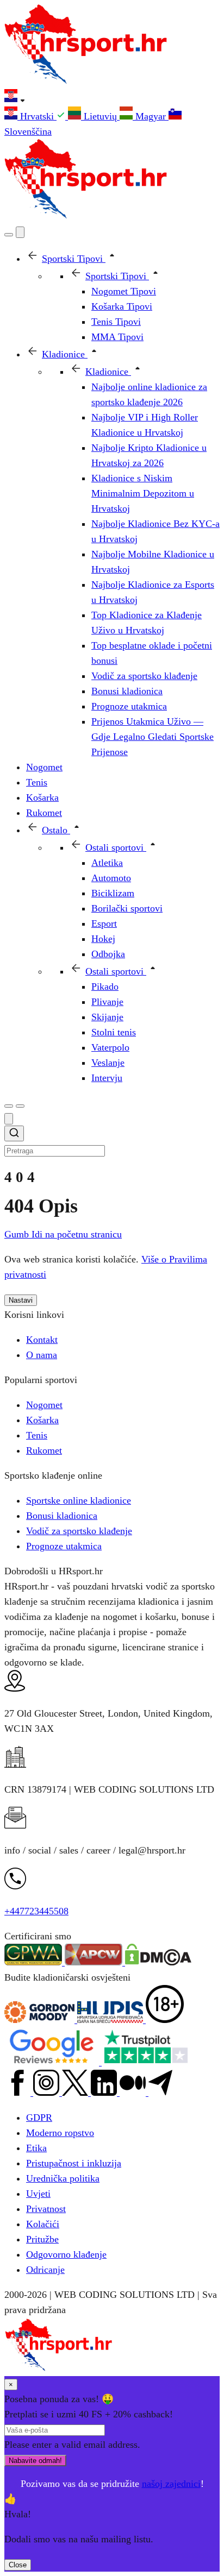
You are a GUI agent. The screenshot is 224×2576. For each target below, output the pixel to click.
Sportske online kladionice (79, 1500)
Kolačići (43, 2224)
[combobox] (112, 1142)
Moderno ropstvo (60, 2133)
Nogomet (44, 1405)
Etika (36, 2148)
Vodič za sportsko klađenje (79, 1531)
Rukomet (44, 1450)
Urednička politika (63, 2178)
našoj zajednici (171, 2484)
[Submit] (14, 1135)
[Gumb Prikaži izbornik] (20, 1106)
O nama (42, 1355)
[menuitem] (36, 116)
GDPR (39, 2118)
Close (18, 2565)
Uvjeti (38, 2194)
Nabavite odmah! (35, 2461)
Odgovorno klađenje (66, 2254)
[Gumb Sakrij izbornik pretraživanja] (9, 1119)
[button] (112, 98)
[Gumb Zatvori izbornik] (20, 232)
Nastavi (21, 1300)
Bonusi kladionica (62, 1516)
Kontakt (42, 1340)
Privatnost (46, 2209)
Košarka (42, 1420)
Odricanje (45, 2270)
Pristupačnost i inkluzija (74, 2163)
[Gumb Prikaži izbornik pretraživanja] (9, 235)
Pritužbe (42, 2239)
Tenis (37, 1435)
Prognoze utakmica (64, 1546)
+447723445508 (36, 1911)
